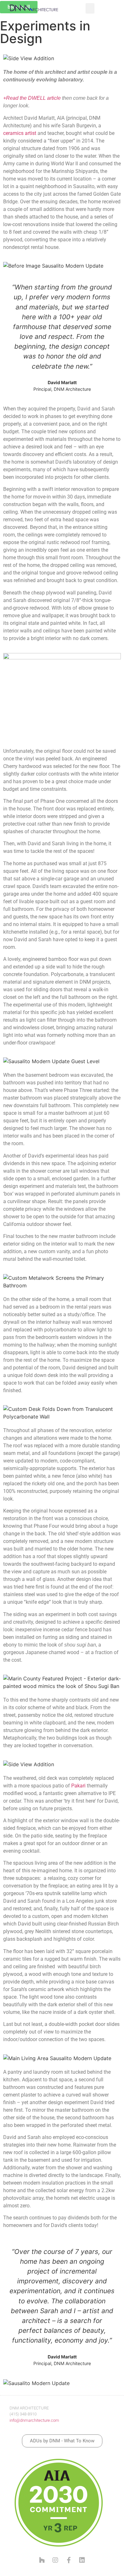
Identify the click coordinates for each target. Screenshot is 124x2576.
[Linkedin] (82, 2560)
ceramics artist (20, 133)
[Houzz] (42, 2560)
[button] (90, 8)
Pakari (78, 1786)
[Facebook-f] (69, 2560)
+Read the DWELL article (32, 98)
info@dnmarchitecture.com (34, 2420)
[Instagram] (55, 2560)
